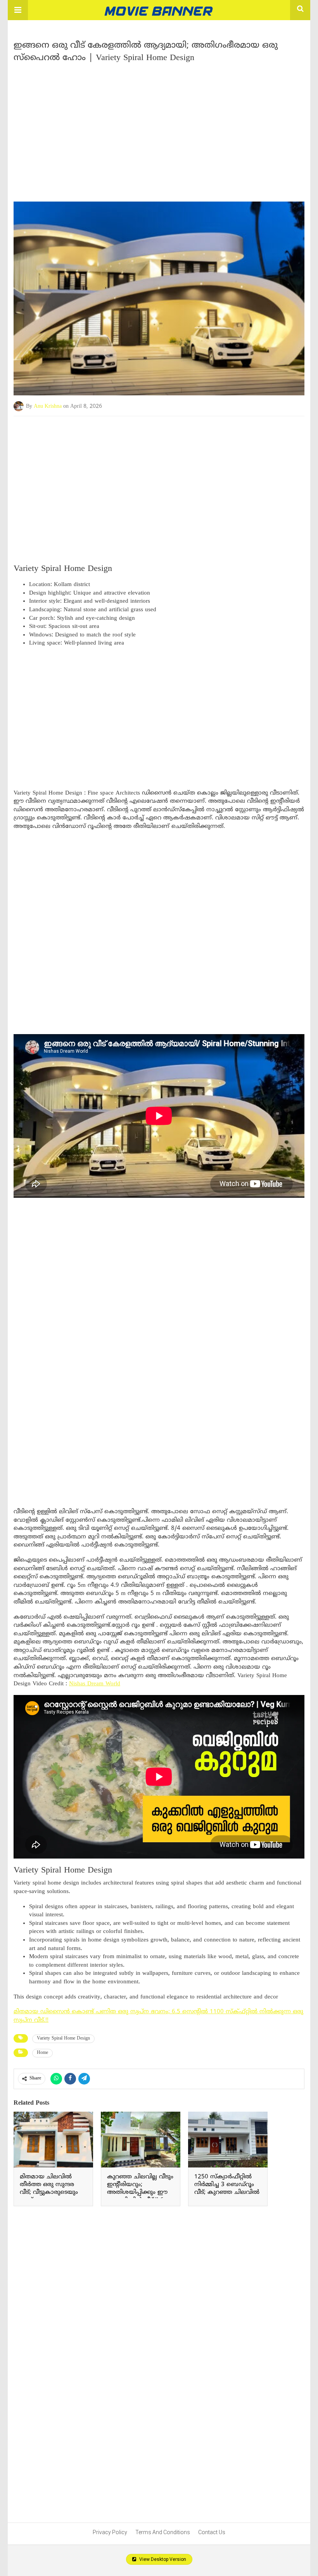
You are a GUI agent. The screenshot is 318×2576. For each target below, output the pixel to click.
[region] (159, 129)
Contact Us (212, 2532)
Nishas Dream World (95, 1684)
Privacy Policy (110, 2532)
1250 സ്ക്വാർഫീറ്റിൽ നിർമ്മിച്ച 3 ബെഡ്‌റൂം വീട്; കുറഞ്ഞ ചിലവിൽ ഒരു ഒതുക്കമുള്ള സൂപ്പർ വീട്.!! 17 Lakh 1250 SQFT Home (227, 2196)
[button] (18, 10)
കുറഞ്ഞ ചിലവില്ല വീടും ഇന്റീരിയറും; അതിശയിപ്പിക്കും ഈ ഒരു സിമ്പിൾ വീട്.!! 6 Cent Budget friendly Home (140, 2196)
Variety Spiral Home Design (63, 2039)
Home (42, 2053)
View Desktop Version (162, 2559)
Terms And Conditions (163, 2532)
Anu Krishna (48, 406)
